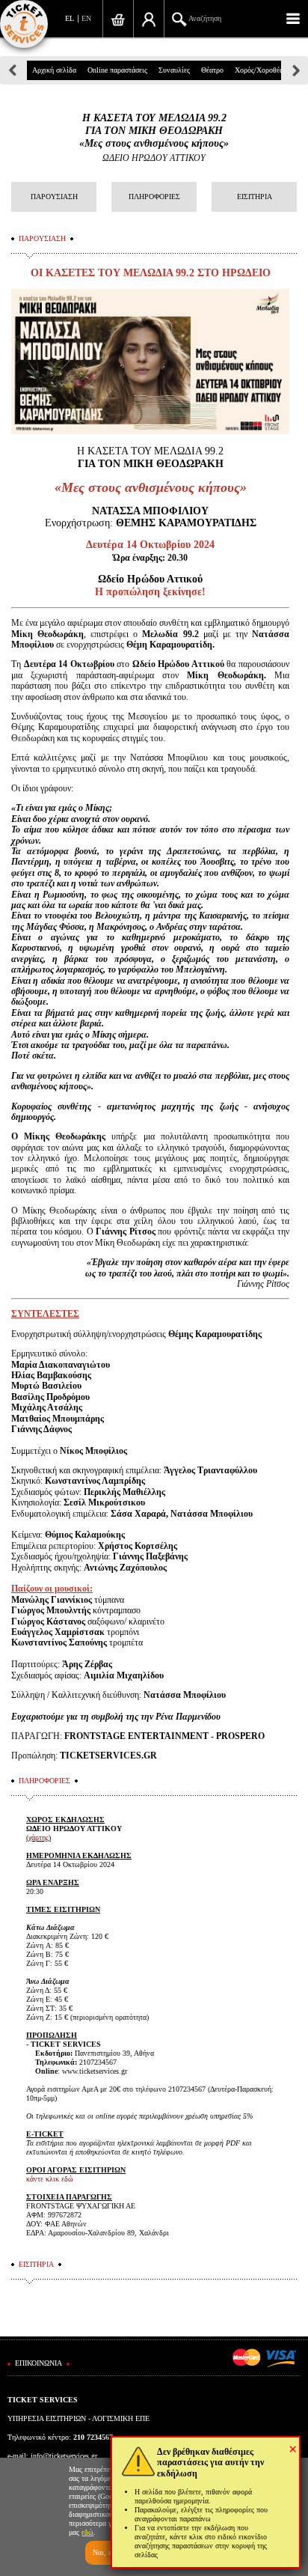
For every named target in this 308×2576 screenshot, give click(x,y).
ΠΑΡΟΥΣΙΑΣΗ (54, 197)
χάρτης (38, 1837)
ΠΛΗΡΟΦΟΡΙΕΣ (154, 197)
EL (70, 18)
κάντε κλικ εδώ (50, 2179)
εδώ (87, 2532)
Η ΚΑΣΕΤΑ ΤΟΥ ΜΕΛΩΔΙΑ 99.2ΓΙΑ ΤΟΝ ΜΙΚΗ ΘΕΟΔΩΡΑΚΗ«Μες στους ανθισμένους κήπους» (154, 131)
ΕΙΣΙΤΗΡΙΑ (255, 197)
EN (86, 18)
